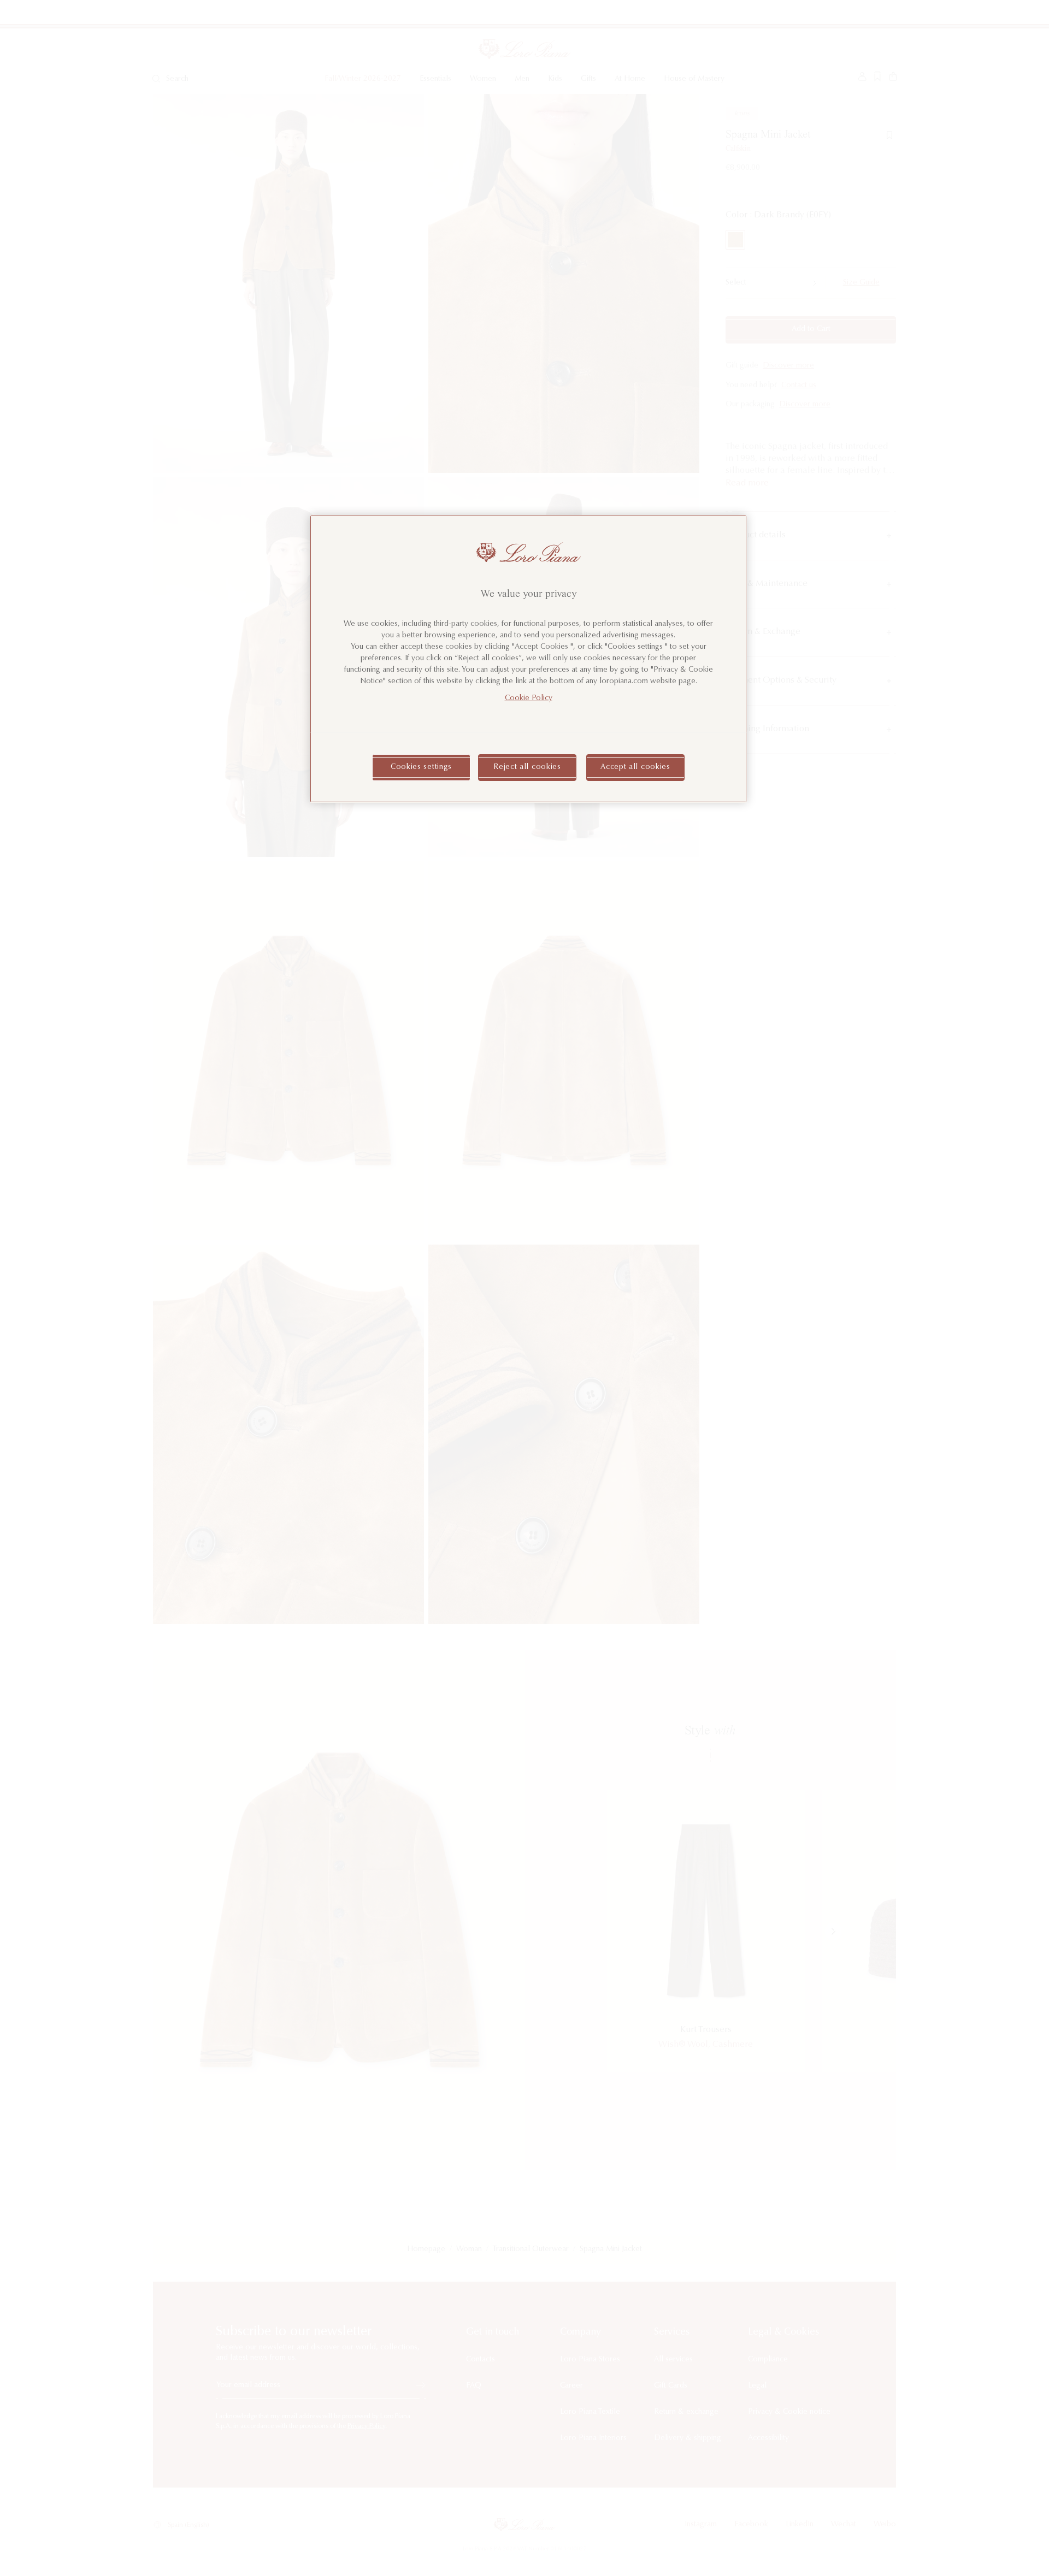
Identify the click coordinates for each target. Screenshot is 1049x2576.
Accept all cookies (635, 767)
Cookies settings (421, 767)
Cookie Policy (529, 698)
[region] (528, 659)
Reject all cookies (527, 767)
